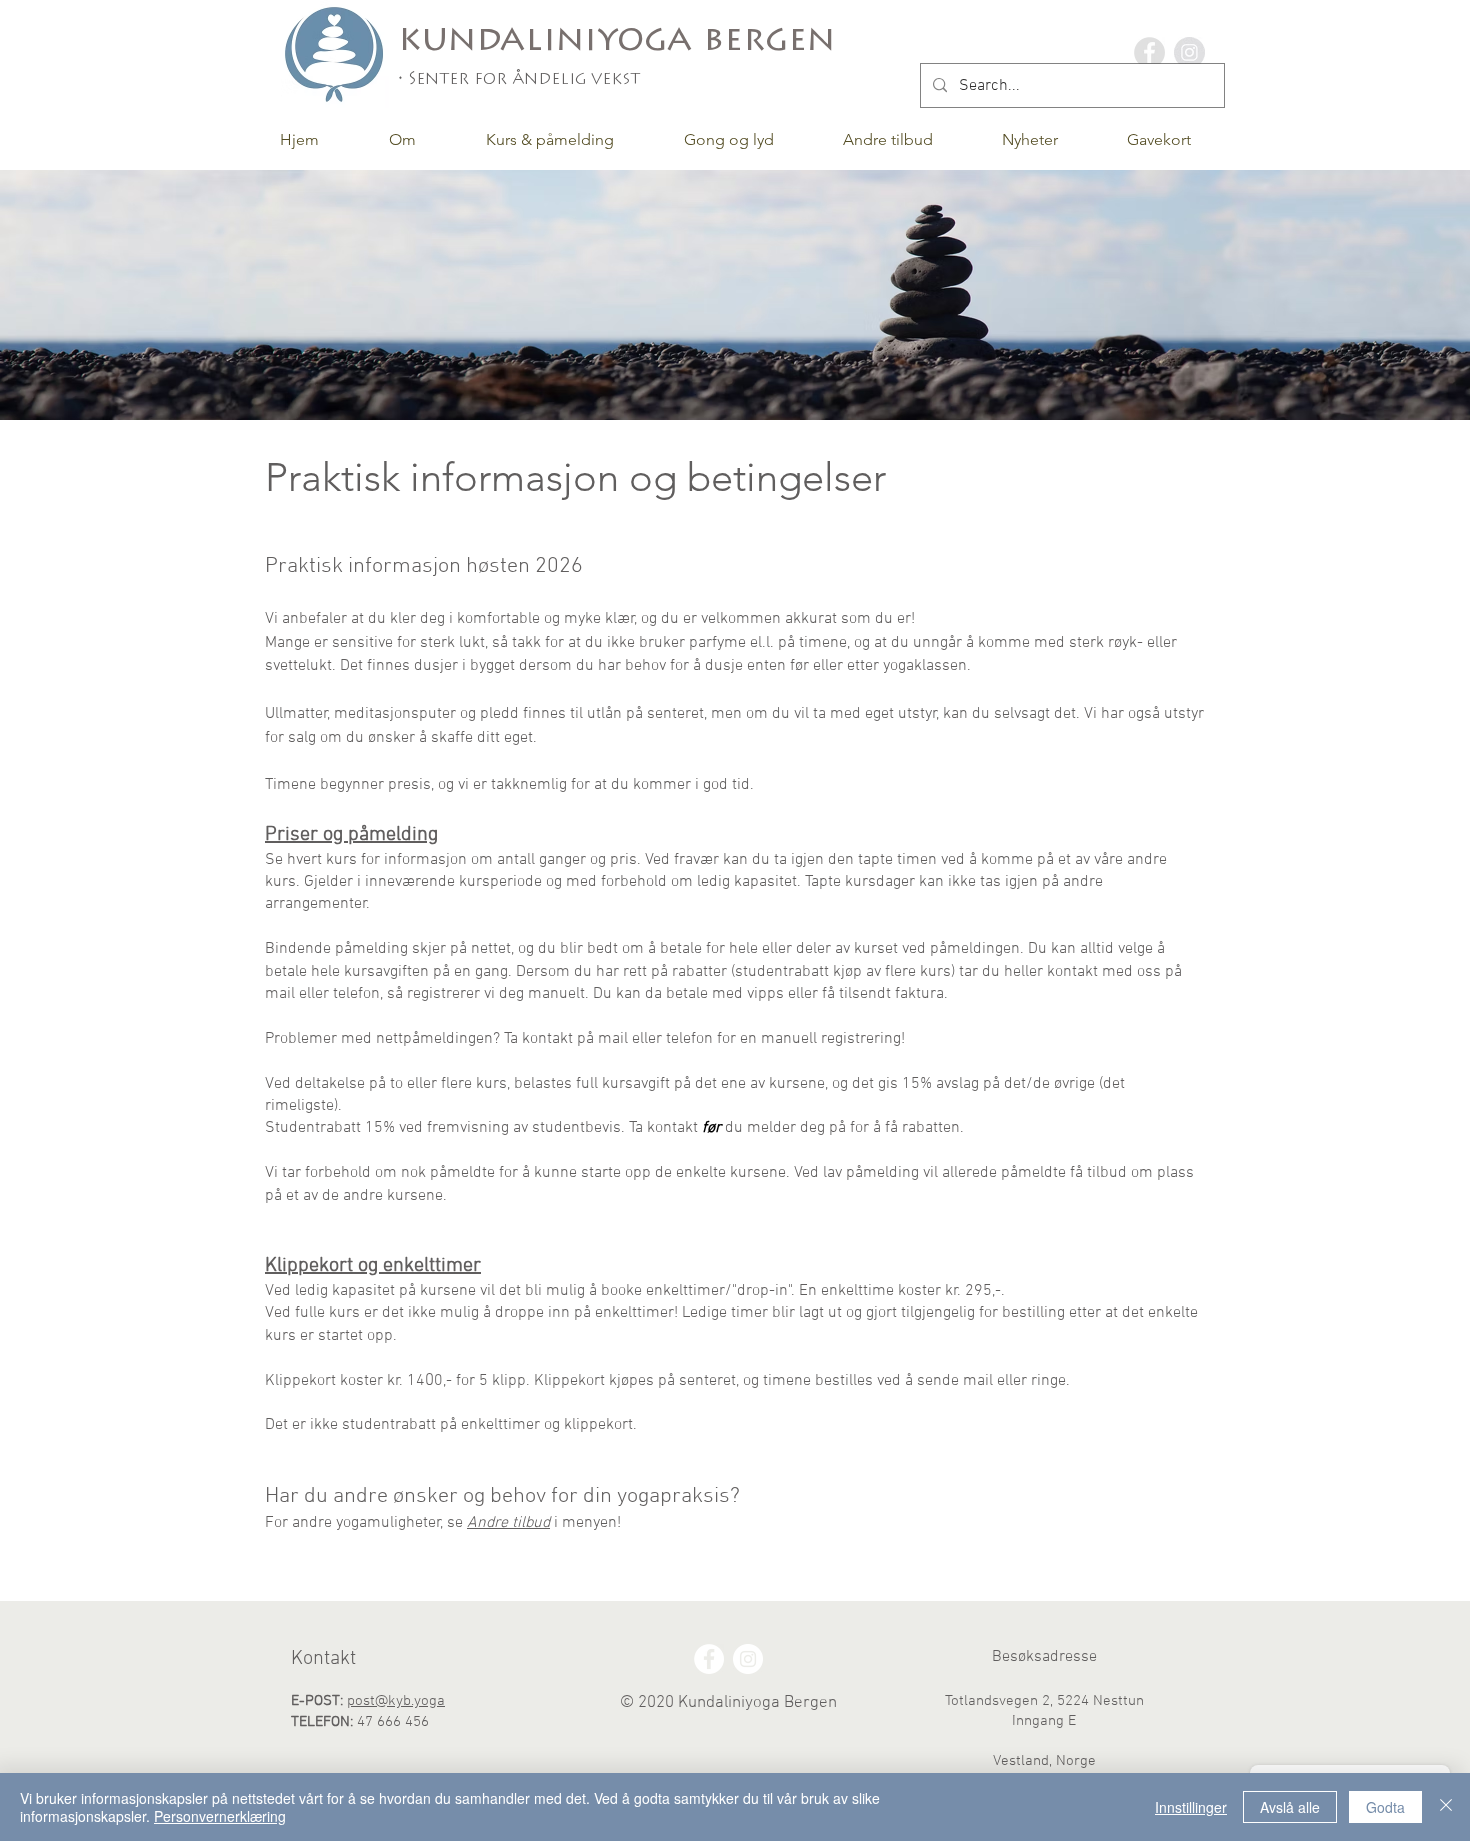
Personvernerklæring (220, 1816)
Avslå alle (1290, 1807)
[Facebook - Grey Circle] (1149, 52)
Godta (1385, 1807)
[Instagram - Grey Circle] (1189, 52)
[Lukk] (1446, 1807)
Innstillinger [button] (1191, 1807)
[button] (402, 139)
